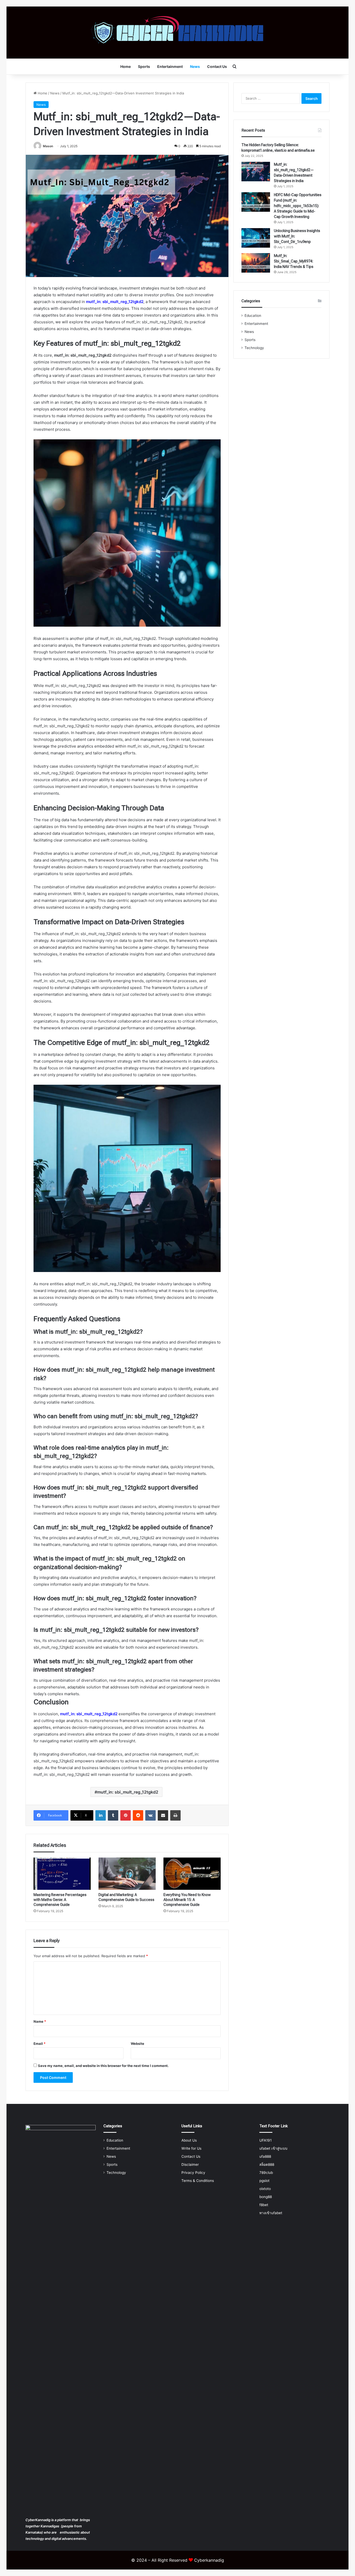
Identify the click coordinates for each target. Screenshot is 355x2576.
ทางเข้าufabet (271, 2213)
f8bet (264, 2205)
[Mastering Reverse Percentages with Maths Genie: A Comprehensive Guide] (62, 1874)
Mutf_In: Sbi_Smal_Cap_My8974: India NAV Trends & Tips (294, 261)
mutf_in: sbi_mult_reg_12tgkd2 (115, 302)
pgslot (264, 2181)
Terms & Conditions (198, 2181)
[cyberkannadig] (178, 33)
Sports (144, 66)
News (195, 66)
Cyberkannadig (209, 2560)
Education (253, 316)
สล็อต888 (267, 2164)
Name (40, 2021)
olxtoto (265, 2189)
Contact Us (217, 66)
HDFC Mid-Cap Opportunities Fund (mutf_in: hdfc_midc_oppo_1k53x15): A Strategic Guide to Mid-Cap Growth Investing (298, 206)
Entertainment (170, 66)
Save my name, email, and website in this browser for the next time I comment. (103, 2066)
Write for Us (191, 2148)
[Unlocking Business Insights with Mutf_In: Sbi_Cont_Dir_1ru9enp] (256, 238)
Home (126, 66)
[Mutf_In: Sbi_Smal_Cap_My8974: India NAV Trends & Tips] (256, 263)
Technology (254, 348)
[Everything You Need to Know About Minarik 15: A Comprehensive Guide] (192, 1874)
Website (137, 2044)
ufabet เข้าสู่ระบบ (273, 2148)
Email (40, 2044)
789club (266, 2173)
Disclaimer (190, 2164)
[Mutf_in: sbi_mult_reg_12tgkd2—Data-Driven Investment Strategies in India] (256, 172)
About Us (189, 2140)
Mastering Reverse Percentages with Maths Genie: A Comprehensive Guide (60, 1900)
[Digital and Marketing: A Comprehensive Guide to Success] (127, 1874)
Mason (48, 146)
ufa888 (265, 2156)
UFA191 (265, 2140)
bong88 (266, 2197)
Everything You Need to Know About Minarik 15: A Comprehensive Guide (187, 1900)
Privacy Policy (193, 2173)
